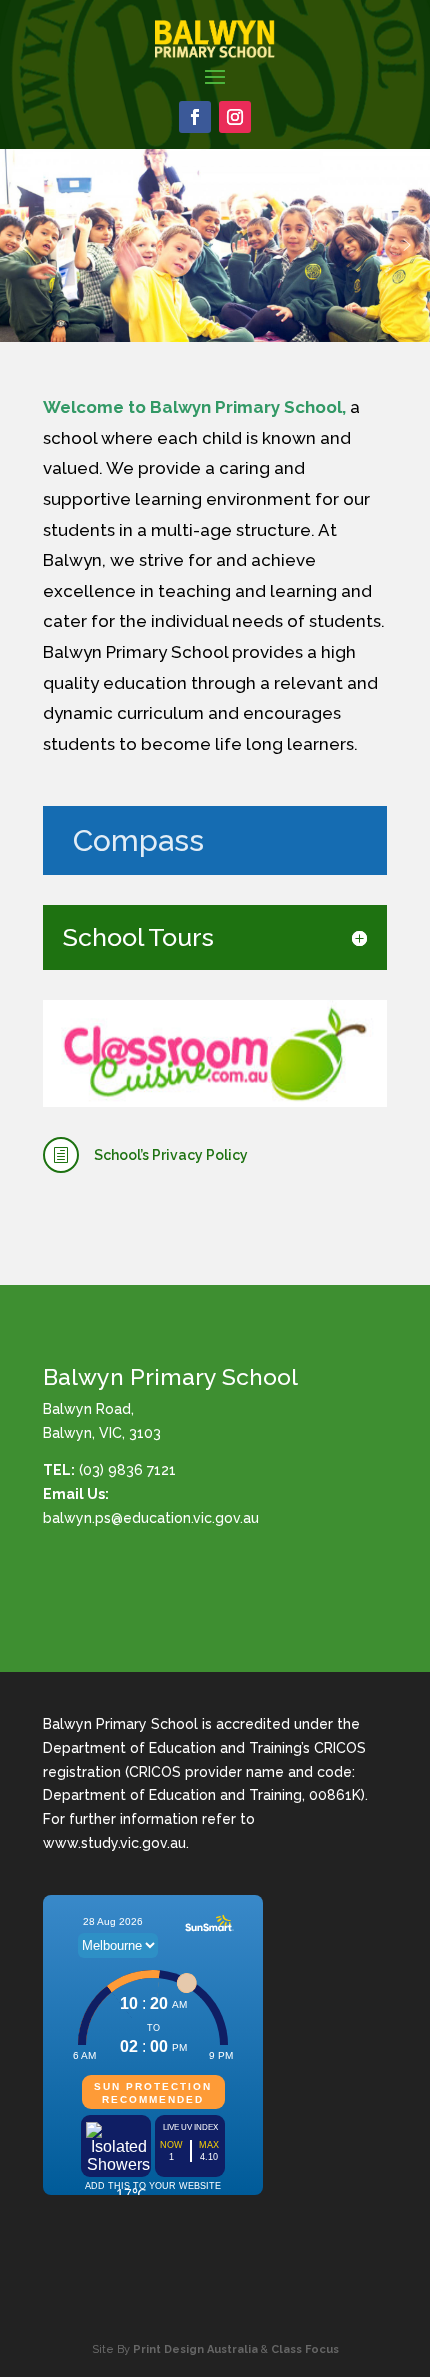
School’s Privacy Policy (171, 1155)
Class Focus (305, 2349)
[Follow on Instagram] (235, 117)
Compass (138, 840)
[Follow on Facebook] (195, 117)
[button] (23, 245)
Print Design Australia (195, 2349)
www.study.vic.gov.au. (116, 1843)
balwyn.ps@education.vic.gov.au (151, 1518)
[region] (215, 246)
